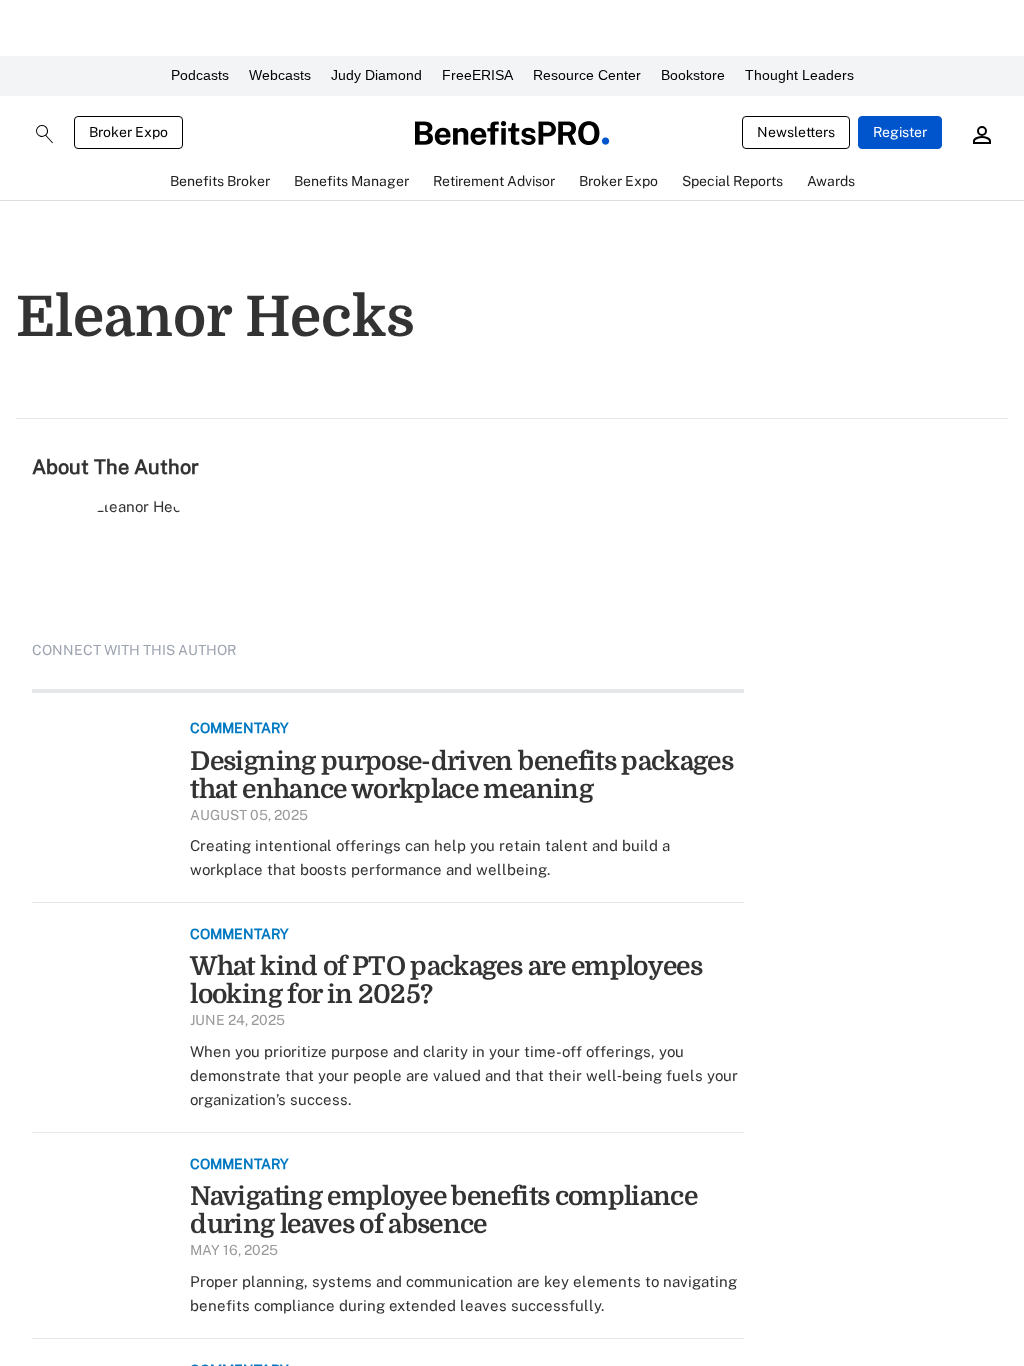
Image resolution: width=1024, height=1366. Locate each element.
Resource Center (587, 75)
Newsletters (796, 132)
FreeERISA (477, 75)
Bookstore (693, 75)
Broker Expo (128, 132)
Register (900, 132)
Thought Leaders (799, 75)
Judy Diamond (376, 75)
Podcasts (200, 75)
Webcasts (280, 75)
